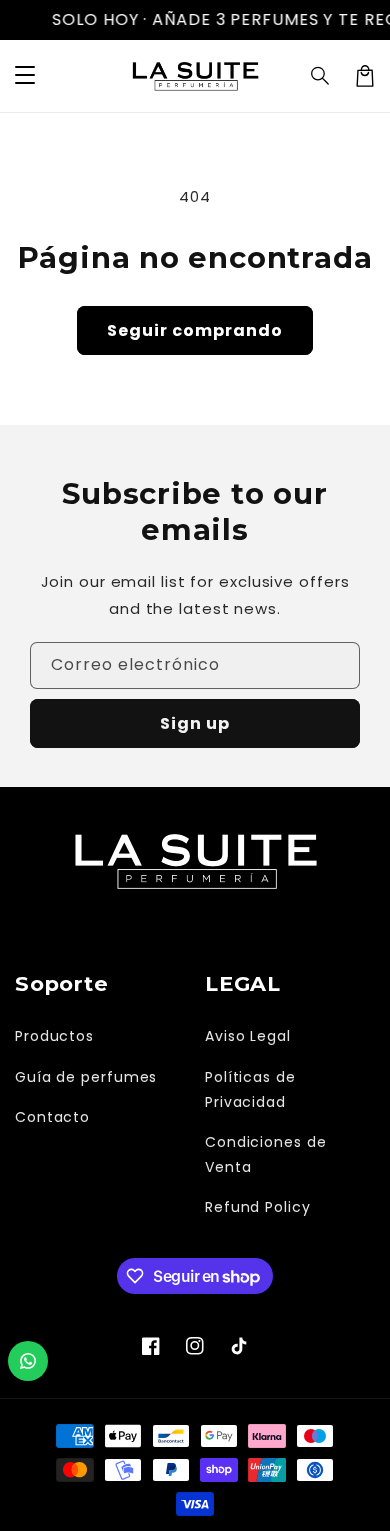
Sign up (195, 723)
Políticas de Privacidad (250, 1089)
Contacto (52, 1117)
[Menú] (25, 76)
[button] (321, 76)
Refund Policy (258, 1207)
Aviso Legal (248, 1036)
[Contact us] (28, 1361)
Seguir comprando (195, 330)
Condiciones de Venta (266, 1154)
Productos (54, 1036)
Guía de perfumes (86, 1077)
